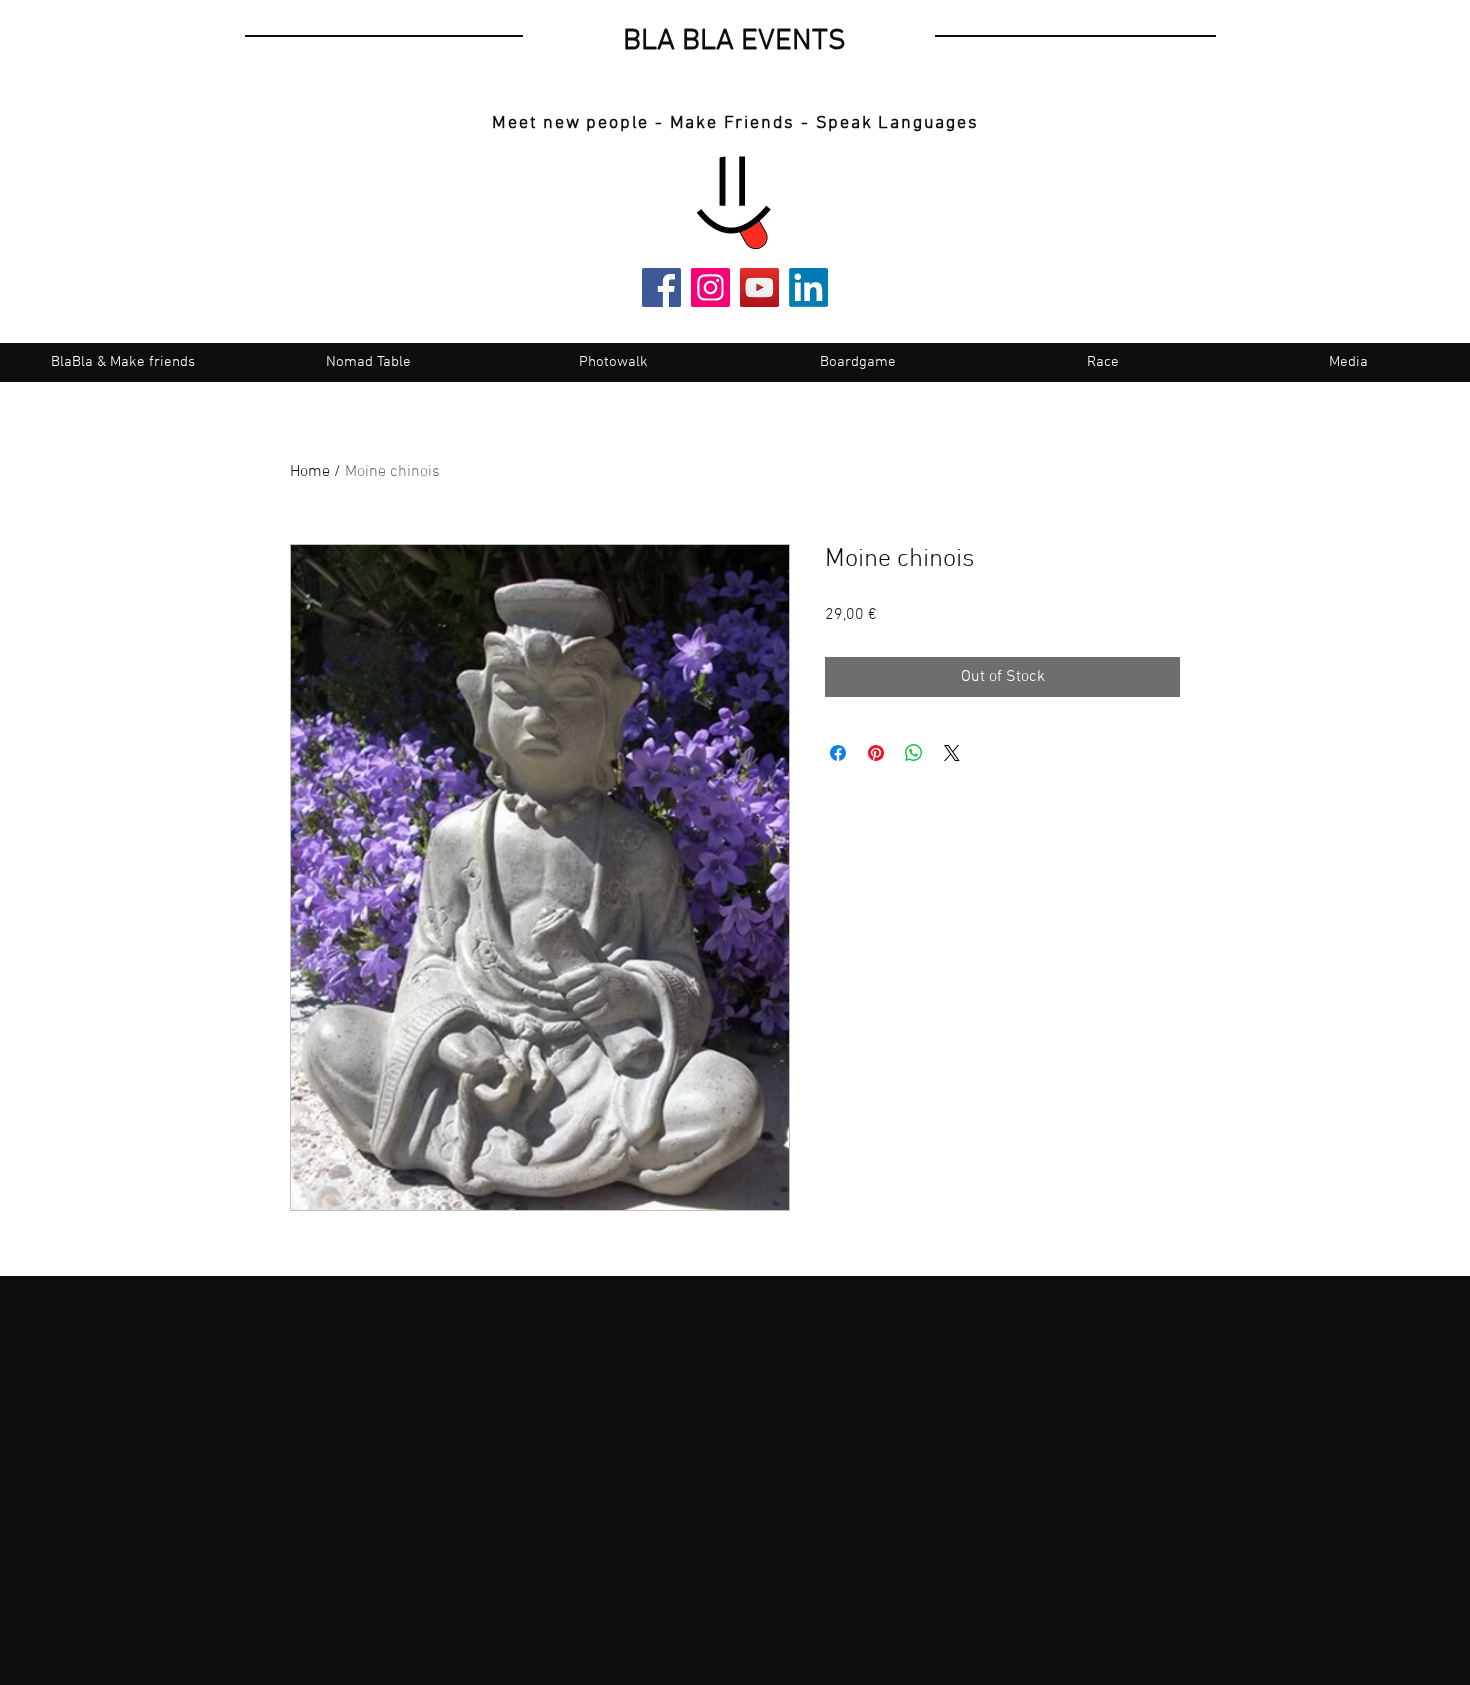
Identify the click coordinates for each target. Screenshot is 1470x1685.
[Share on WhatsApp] (914, 753)
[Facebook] (661, 287)
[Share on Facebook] (838, 753)
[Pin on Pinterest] (876, 753)
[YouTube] (759, 287)
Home (310, 472)
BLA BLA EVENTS (734, 41)
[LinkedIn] (808, 287)
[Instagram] (710, 287)
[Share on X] (952, 753)
